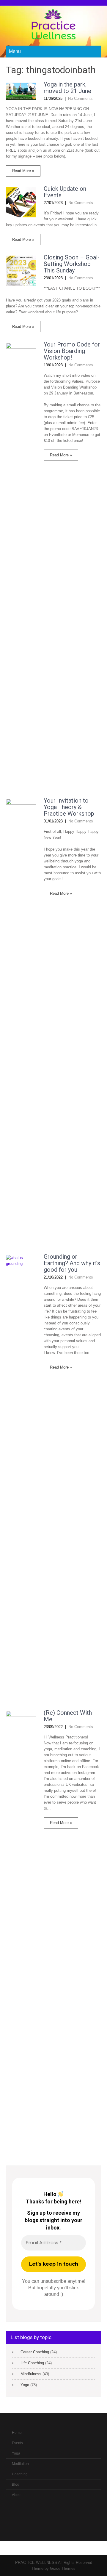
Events (17, 2443)
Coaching (20, 2474)
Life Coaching (32, 2363)
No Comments (80, 98)
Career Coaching (35, 2352)
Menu (15, 51)
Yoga (25, 2385)
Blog (16, 2484)
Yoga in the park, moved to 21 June (67, 88)
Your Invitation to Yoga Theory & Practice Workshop (69, 807)
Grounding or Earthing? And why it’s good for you (72, 1263)
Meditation (20, 2464)
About (17, 2495)
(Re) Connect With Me (68, 1716)
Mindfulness (31, 2374)
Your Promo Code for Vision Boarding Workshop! (72, 351)
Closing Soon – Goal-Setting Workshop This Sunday (72, 264)
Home (17, 2433)
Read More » (23, 171)
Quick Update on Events (65, 192)
